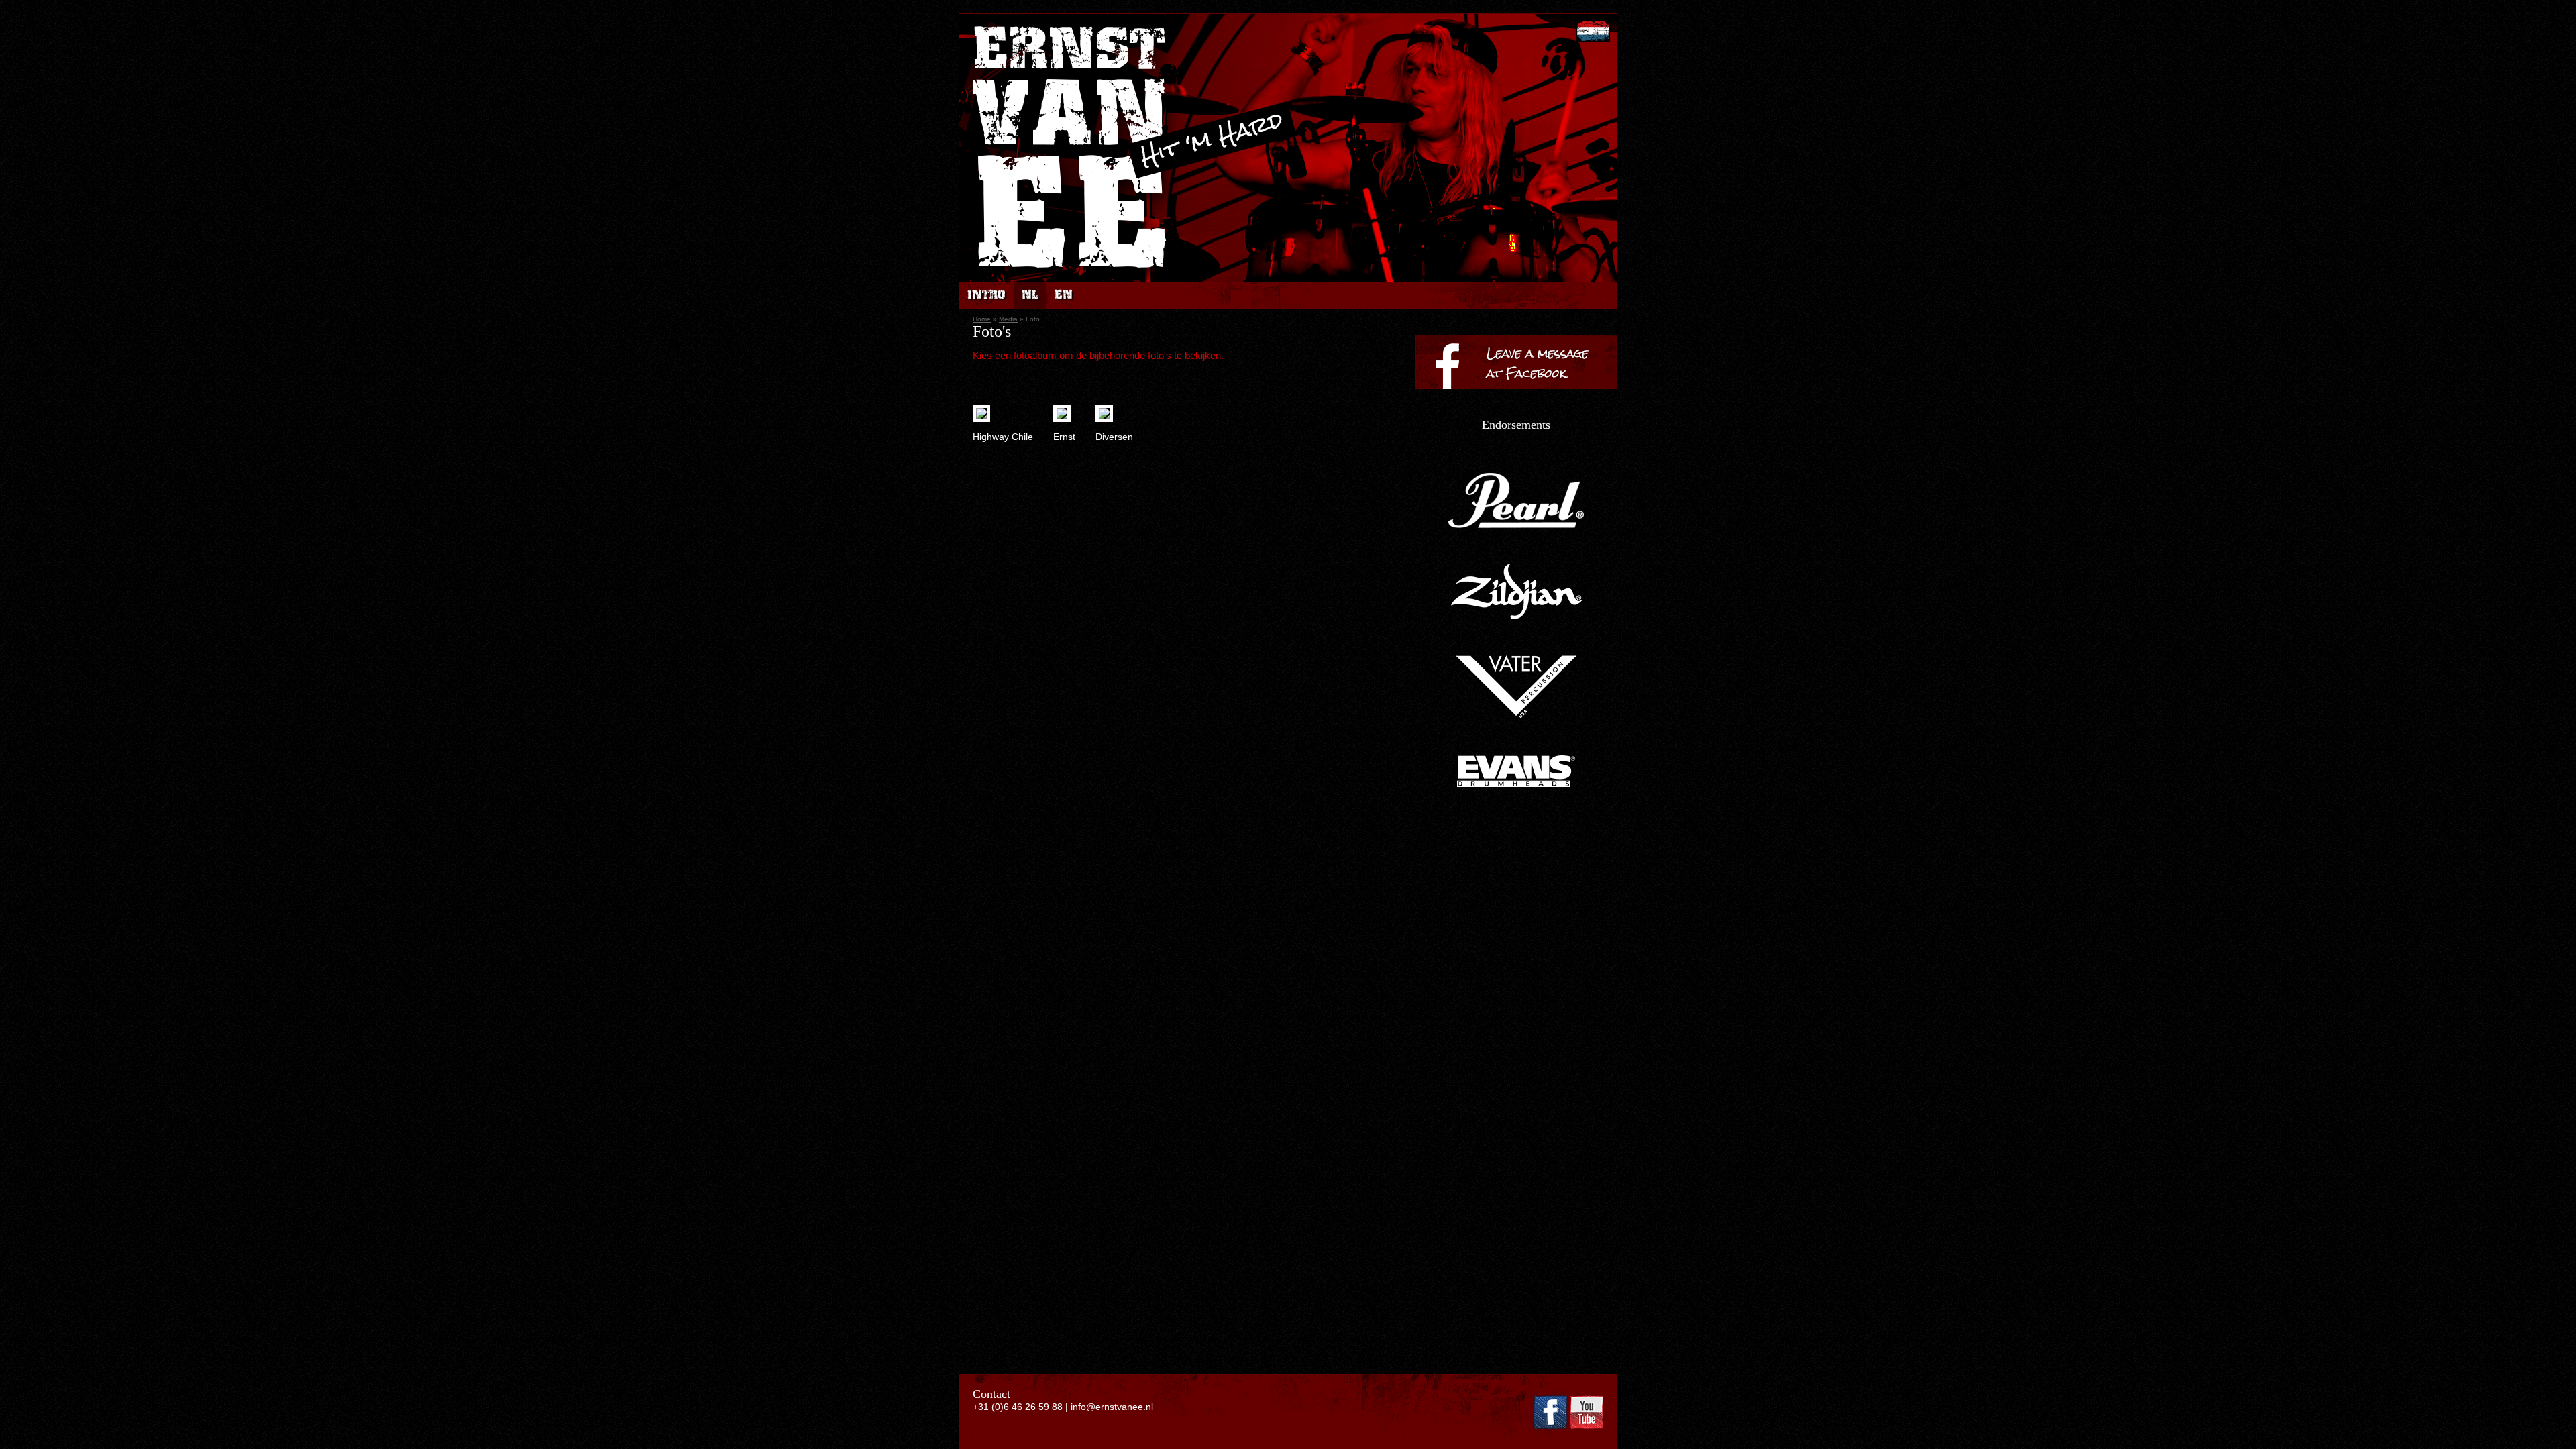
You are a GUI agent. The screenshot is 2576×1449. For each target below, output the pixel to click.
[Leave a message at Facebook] (1516, 413)
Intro (986, 295)
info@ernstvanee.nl (1112, 1407)
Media (1008, 319)
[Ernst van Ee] (1072, 276)
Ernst (1064, 437)
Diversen (1114, 437)
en (1064, 295)
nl (1030, 295)
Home (982, 319)
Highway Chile (1003, 437)
